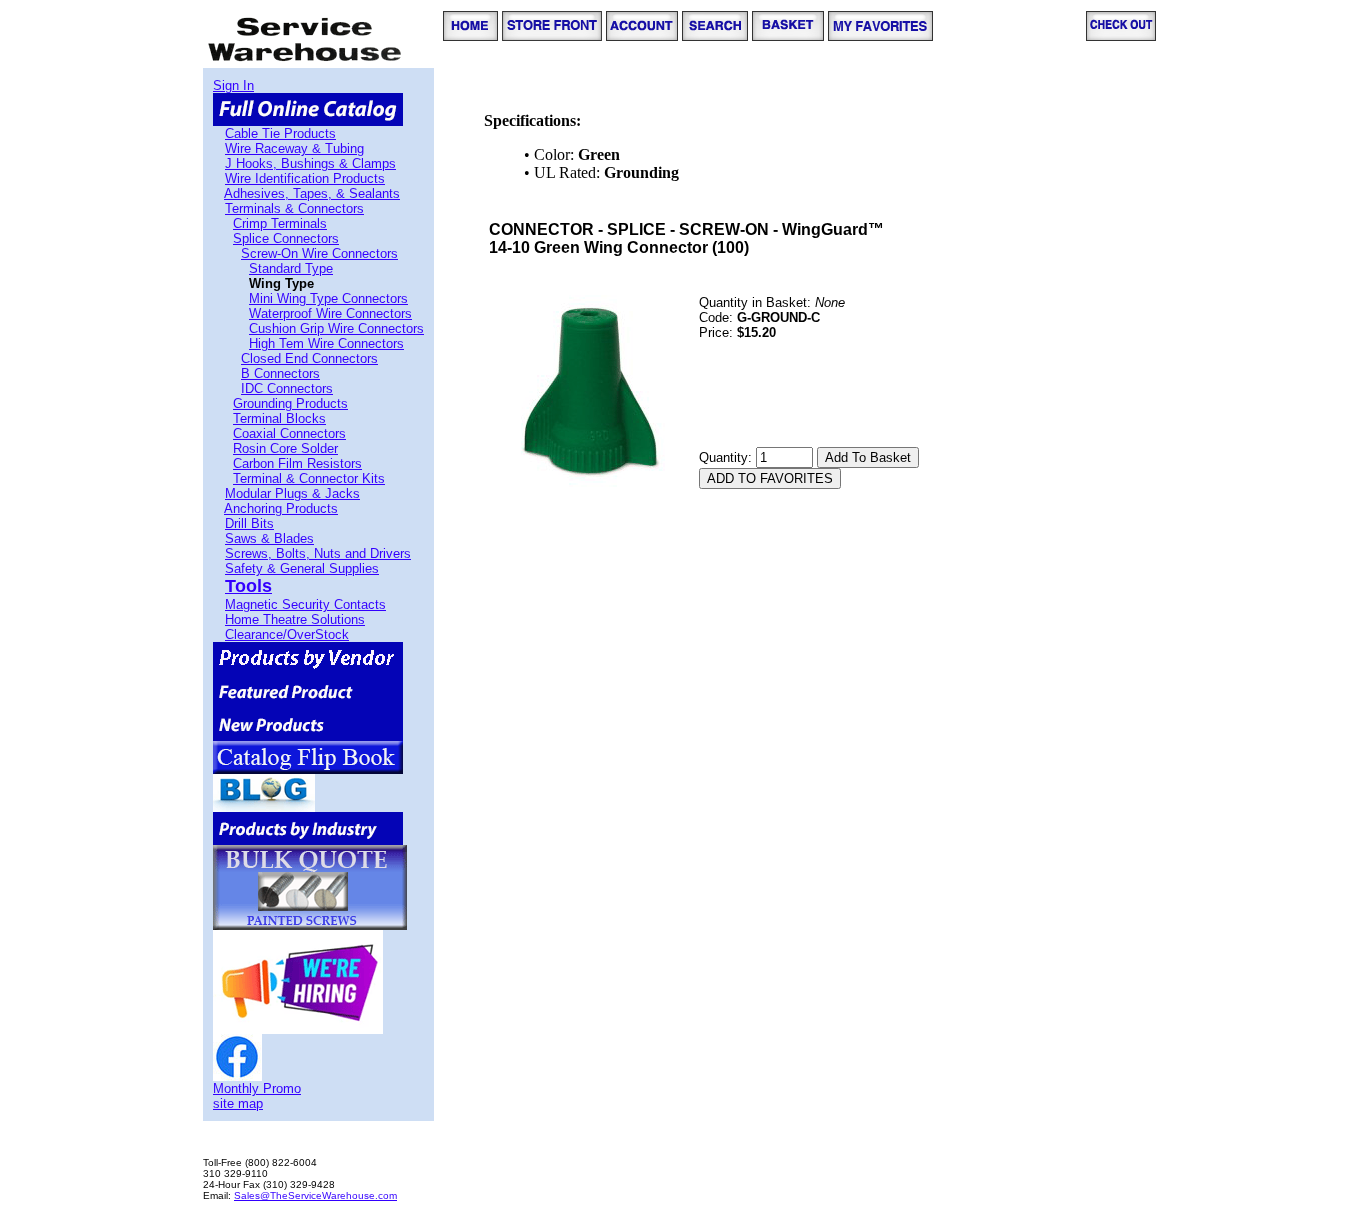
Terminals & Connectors (294, 208)
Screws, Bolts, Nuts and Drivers (318, 553)
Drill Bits (249, 523)
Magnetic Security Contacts (305, 604)
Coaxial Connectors (289, 433)
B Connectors (280, 373)
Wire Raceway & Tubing (294, 148)
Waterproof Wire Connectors (330, 313)
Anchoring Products (281, 508)
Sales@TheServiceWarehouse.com (315, 1195)
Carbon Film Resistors (297, 463)
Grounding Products (290, 403)
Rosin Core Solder (285, 448)
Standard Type (291, 268)
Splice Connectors (286, 238)
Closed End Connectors (309, 358)
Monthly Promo (257, 1088)
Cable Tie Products (280, 133)
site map (238, 1103)
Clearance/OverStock (287, 634)
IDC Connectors (287, 388)
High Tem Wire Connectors (326, 343)
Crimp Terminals (280, 223)
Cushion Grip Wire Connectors (336, 328)
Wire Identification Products (305, 178)
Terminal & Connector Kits (309, 478)
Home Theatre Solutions (295, 619)
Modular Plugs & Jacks (292, 493)
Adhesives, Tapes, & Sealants (312, 193)
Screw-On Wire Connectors (319, 253)
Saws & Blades (269, 538)
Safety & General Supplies (302, 568)
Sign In (233, 85)
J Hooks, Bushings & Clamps (310, 163)
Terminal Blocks (279, 418)
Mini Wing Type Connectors (328, 298)
